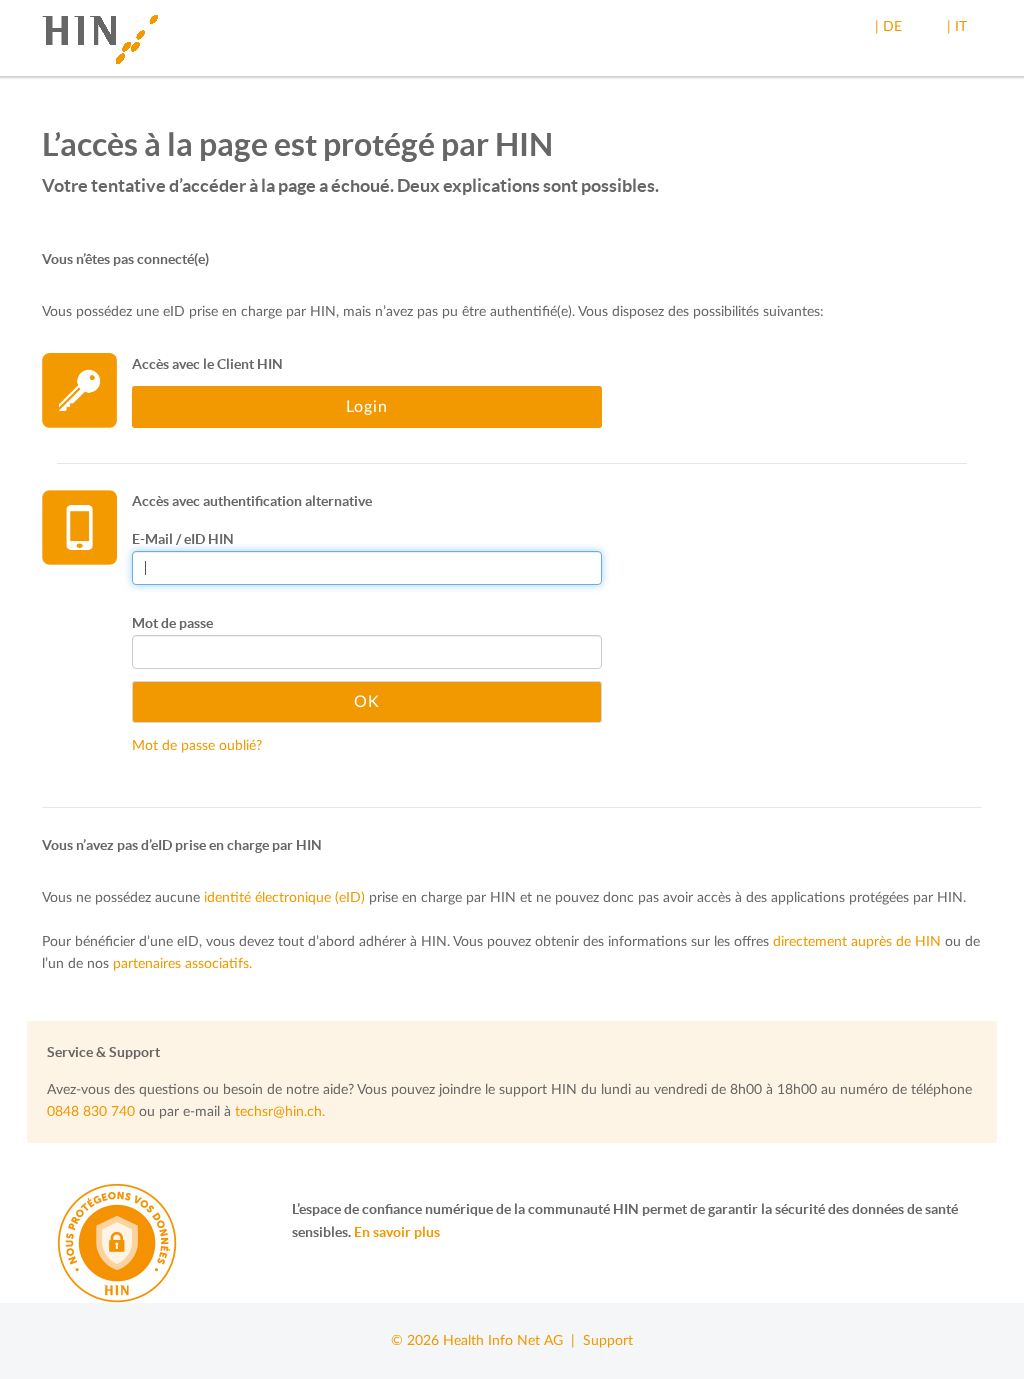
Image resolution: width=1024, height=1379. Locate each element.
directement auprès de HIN (857, 942)
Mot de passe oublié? (197, 746)
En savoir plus (397, 1232)
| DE (888, 27)
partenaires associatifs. (182, 964)
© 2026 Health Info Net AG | (487, 1341)
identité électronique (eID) (284, 898)
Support (608, 1341)
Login (367, 407)
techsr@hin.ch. (280, 1112)
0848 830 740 (91, 1112)
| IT (957, 27)
